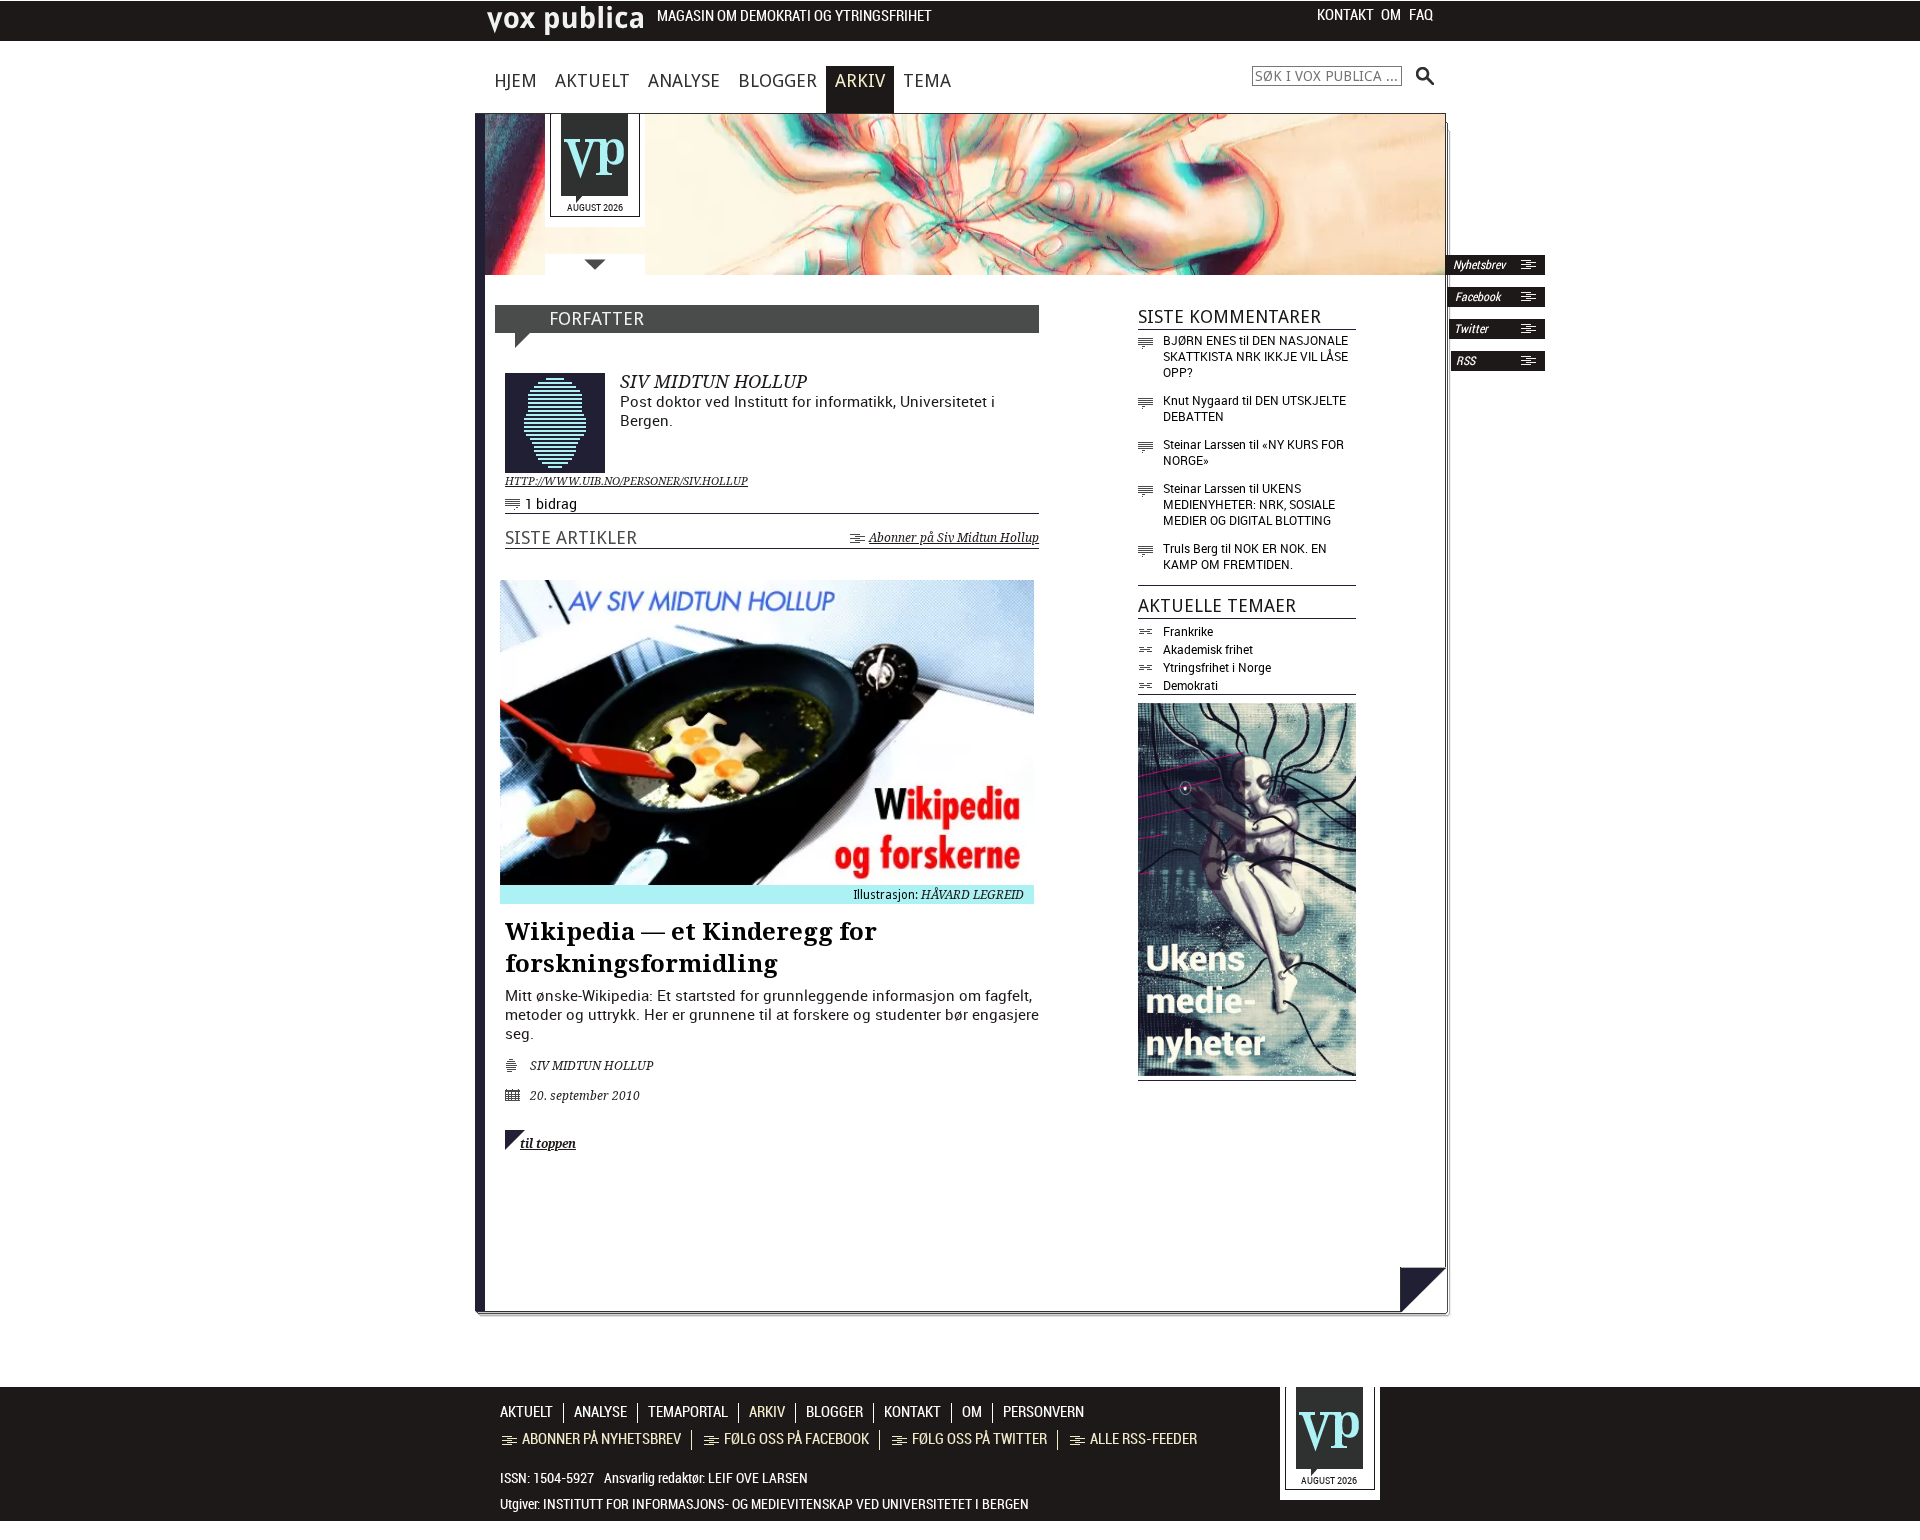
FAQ (1421, 15)
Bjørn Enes (1199, 340)
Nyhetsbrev (1477, 265)
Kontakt (1345, 15)
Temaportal (688, 1412)
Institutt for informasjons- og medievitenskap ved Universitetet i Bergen (786, 1504)
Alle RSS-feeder (1143, 1439)
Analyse (684, 80)
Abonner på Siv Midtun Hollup (954, 538)
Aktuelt (592, 80)
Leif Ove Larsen (758, 1478)
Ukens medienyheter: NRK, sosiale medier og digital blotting (1249, 504)
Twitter (1471, 329)
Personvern (1043, 1412)
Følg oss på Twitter (979, 1439)
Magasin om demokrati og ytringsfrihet (794, 16)
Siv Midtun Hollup (591, 1066)
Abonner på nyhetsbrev (601, 1439)
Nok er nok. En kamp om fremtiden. (1245, 556)
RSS (1465, 361)
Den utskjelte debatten (1254, 408)
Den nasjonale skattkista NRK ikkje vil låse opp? (1255, 356)
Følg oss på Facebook (796, 1439)
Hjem (515, 80)
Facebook (1476, 297)
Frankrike (1188, 631)
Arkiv (860, 80)
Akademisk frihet (1208, 649)
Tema (927, 80)
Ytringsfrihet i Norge (1217, 667)
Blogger (777, 80)
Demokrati (1190, 685)
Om (1391, 15)
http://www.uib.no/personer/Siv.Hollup (626, 481)
